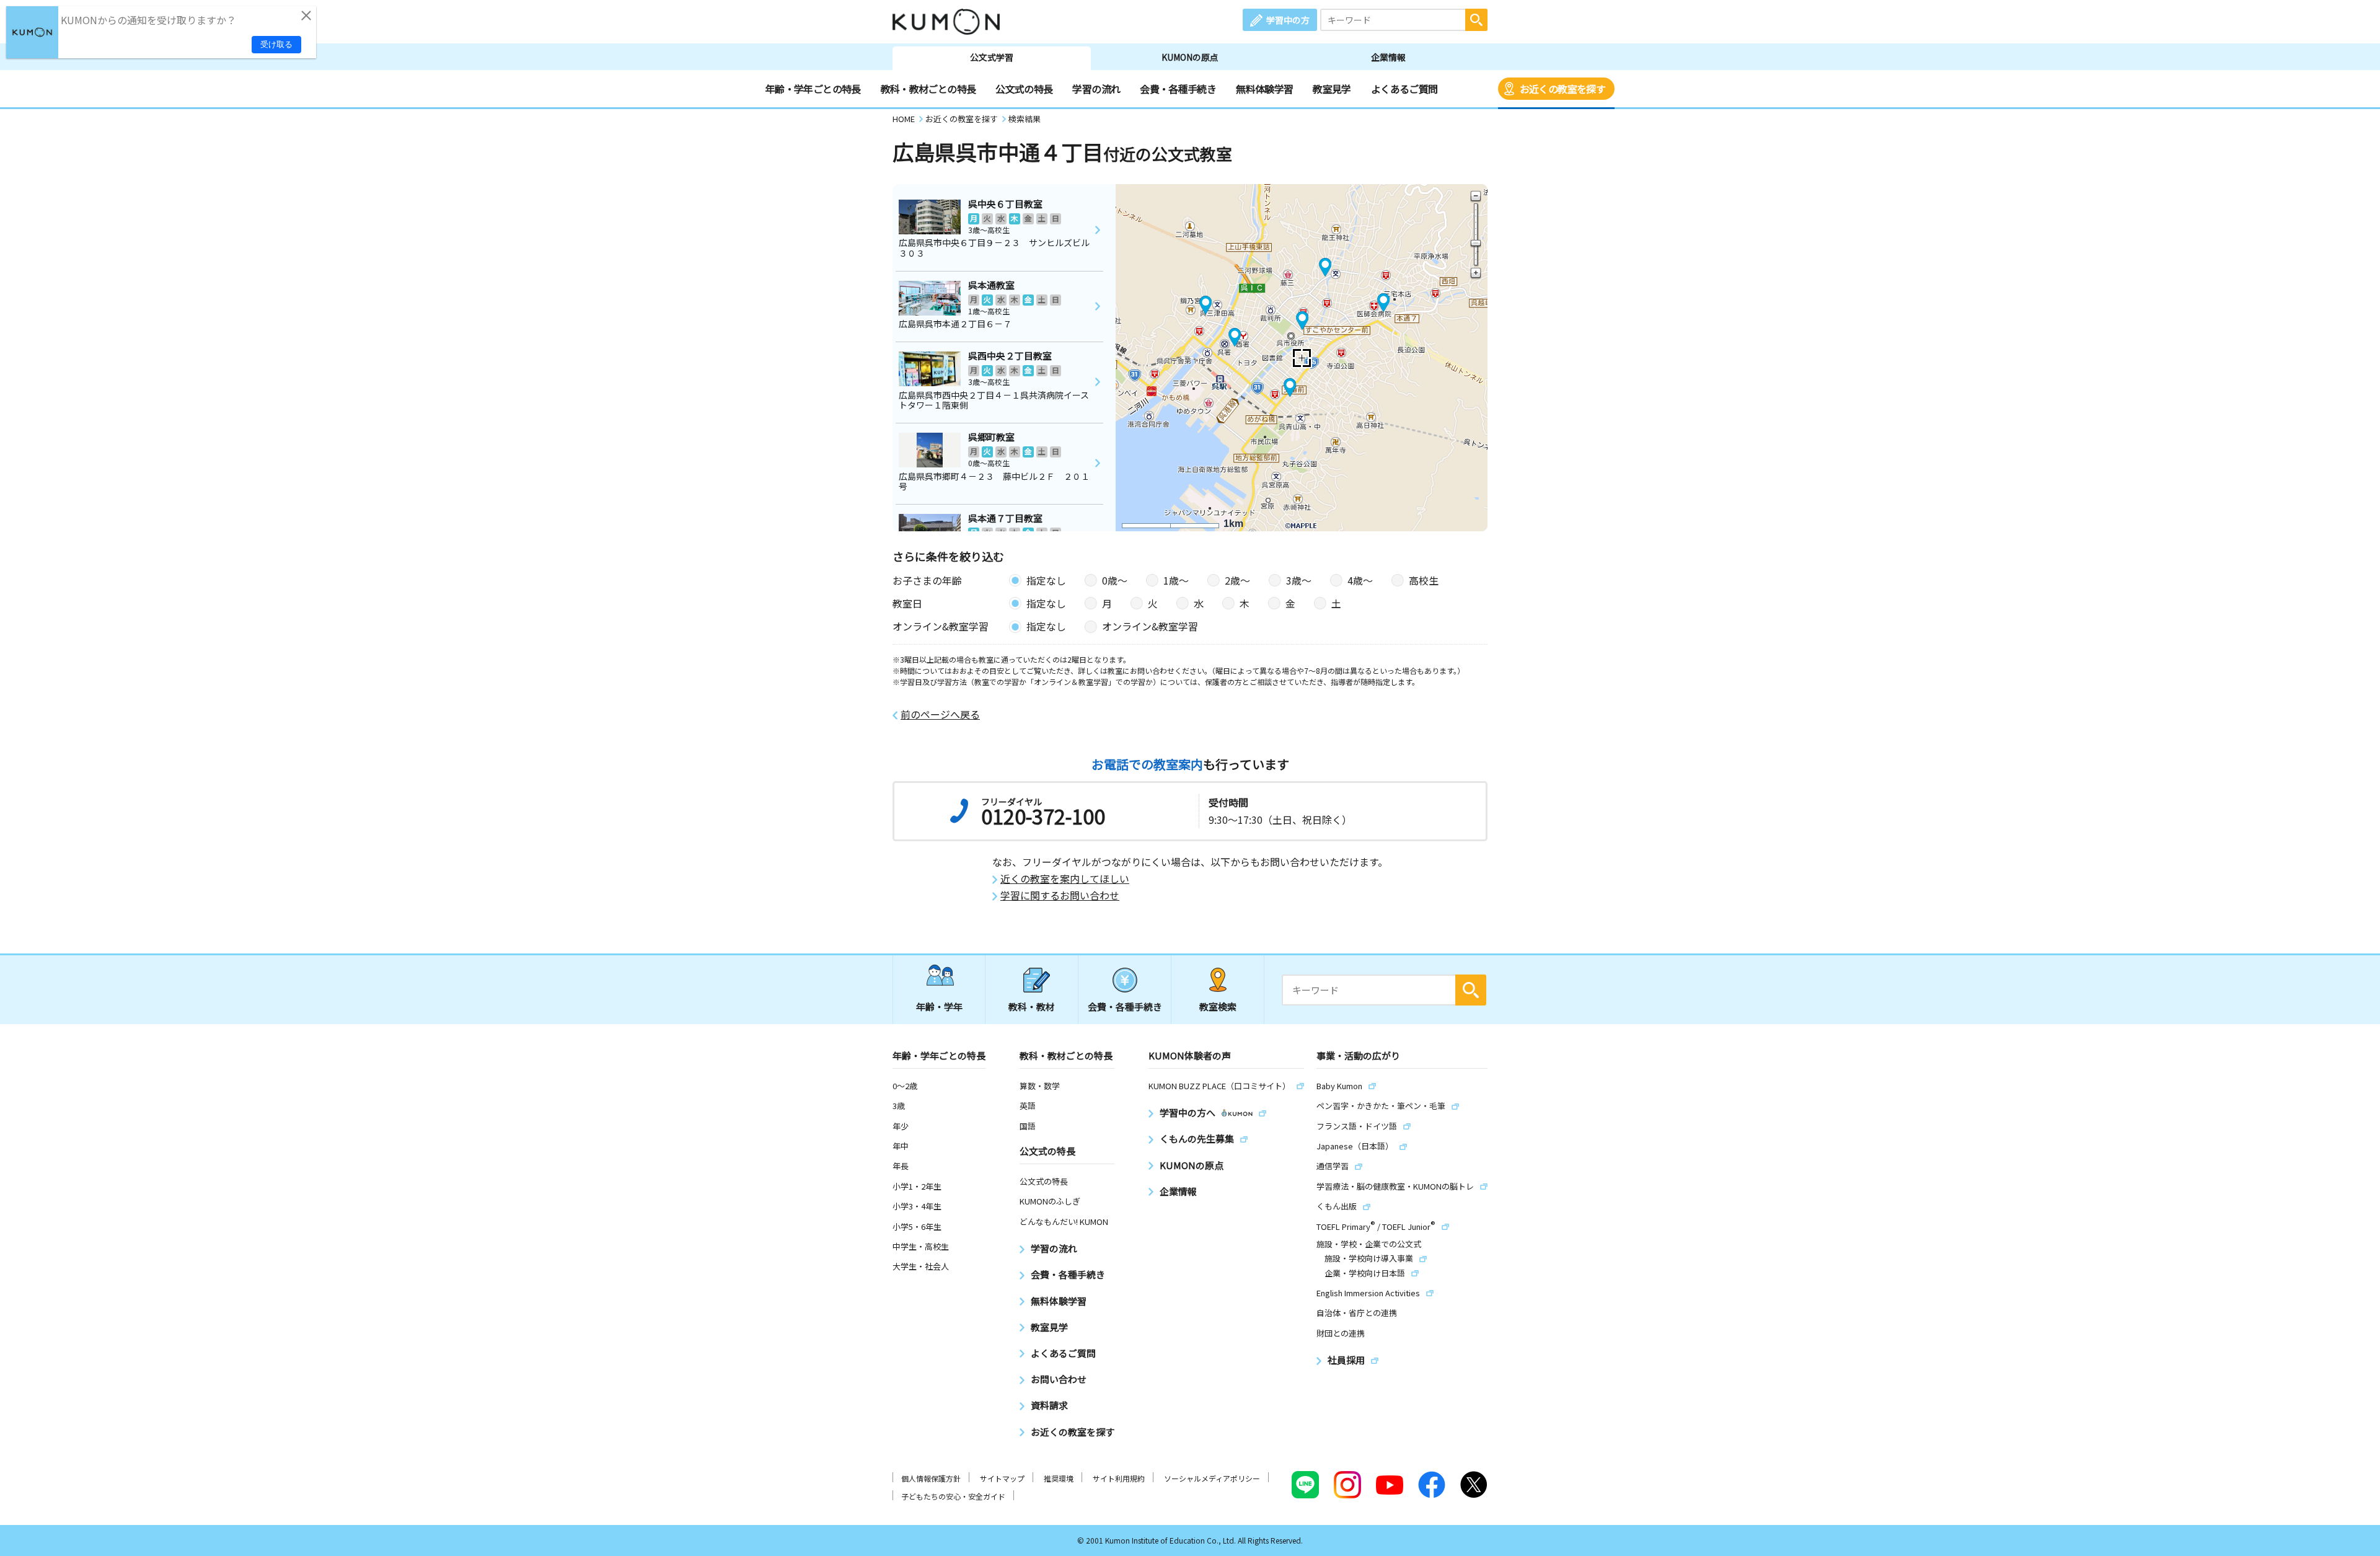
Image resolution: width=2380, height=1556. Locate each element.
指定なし (1046, 580)
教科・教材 (1032, 1006)
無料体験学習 (1264, 89)
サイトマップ (1002, 1478)
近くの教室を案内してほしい (1065, 879)
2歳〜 (1237, 580)
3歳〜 (1299, 580)
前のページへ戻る (940, 714)
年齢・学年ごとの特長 (813, 89)
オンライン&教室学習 (1150, 626)
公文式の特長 (1024, 89)
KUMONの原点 (1190, 57)
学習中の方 (1288, 20)
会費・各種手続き (1178, 89)
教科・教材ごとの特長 (928, 89)
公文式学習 (992, 57)
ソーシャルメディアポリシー (1212, 1478)
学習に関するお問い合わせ (1060, 895)
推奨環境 (1059, 1478)
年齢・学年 (939, 1006)
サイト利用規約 (1119, 1478)
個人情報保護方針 (931, 1478)
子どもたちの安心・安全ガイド (953, 1496)
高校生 (1424, 580)
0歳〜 (1115, 580)
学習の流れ (1096, 89)
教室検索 (1218, 1006)
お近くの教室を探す (1562, 89)
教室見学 (1332, 89)
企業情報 (1388, 57)
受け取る (276, 44)
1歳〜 (1176, 580)
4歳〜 (1360, 580)
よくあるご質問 (1404, 89)
